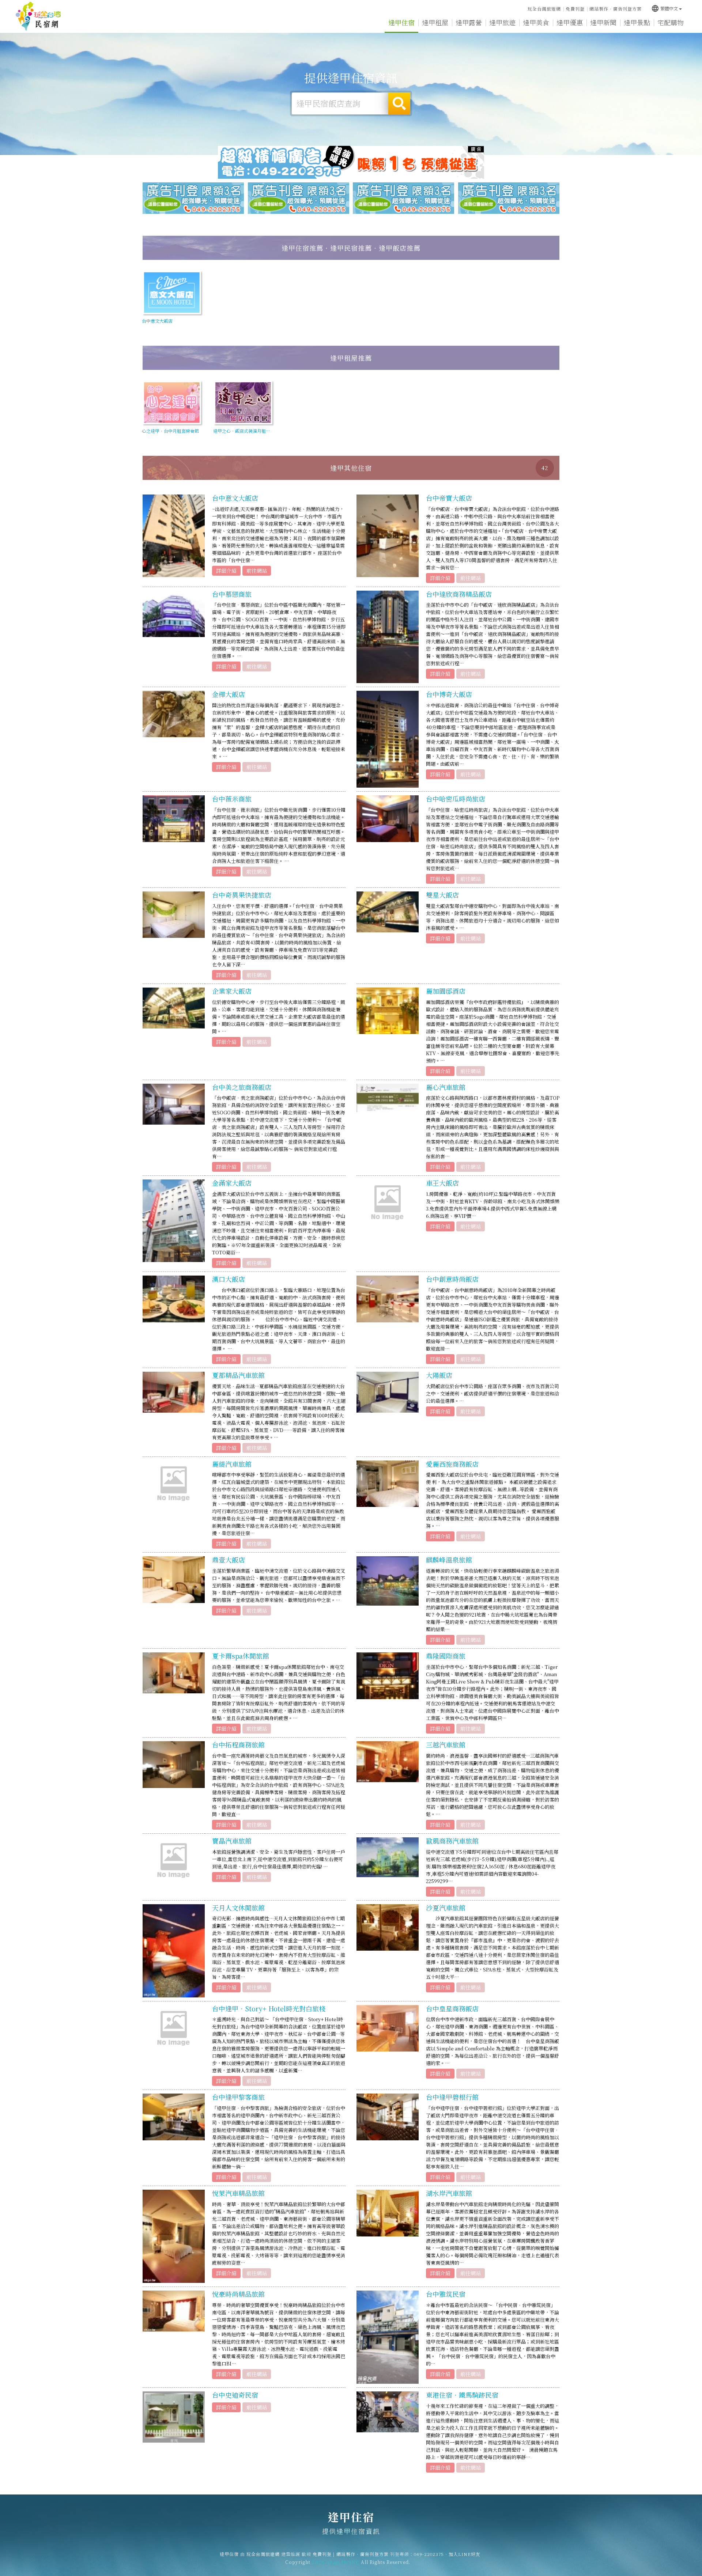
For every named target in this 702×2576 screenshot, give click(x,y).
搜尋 (399, 103)
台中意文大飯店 (235, 498)
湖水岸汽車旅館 (449, 2193)
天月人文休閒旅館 (238, 1908)
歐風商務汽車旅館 (452, 1841)
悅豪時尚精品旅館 (238, 2294)
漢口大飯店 (229, 1279)
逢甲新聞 (603, 22)
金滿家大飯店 (232, 1183)
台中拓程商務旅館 (238, 1745)
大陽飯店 (439, 1375)
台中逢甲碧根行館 (452, 2097)
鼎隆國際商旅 (446, 1656)
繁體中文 (665, 8)
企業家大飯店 (232, 991)
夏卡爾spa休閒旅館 (241, 1656)
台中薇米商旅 (232, 799)
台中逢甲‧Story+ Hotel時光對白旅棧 (269, 2008)
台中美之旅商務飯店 (242, 1087)
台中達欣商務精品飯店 (459, 594)
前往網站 (257, 571)
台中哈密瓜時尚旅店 (456, 799)
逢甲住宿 (38, 16)
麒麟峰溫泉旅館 (449, 1560)
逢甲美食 (536, 22)
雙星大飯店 (442, 895)
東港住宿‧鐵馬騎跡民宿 (462, 2395)
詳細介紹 (226, 571)
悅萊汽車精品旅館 (238, 2193)
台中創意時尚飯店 (452, 1279)
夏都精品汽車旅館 (238, 1375)
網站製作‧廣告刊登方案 (616, 9)
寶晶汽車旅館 (232, 1841)
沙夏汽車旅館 (446, 1908)
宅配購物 (671, 22)
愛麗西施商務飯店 (452, 1464)
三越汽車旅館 (446, 1745)
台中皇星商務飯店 (452, 2008)
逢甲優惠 (570, 22)
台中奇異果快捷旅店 (242, 895)
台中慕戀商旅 (232, 594)
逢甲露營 (469, 22)
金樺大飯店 (229, 694)
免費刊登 (575, 9)
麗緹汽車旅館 (232, 1464)
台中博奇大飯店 (449, 694)
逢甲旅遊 (502, 22)
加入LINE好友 (465, 2554)
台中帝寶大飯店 (449, 498)
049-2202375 (429, 2554)
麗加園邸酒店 (446, 991)
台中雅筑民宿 (446, 2294)
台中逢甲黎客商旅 (238, 2097)
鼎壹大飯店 (229, 1560)
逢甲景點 (637, 22)
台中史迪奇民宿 (235, 2395)
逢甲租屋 (435, 22)
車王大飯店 (442, 1183)
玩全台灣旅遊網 (544, 9)
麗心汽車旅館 (446, 1087)
